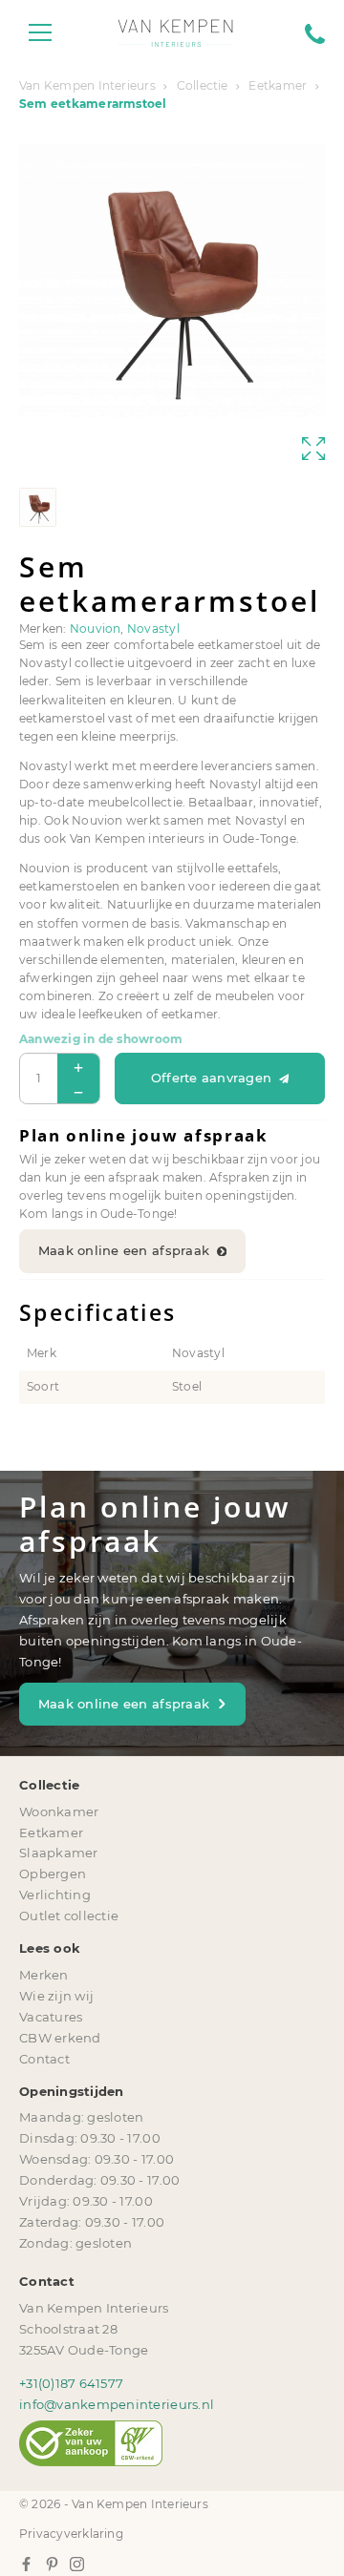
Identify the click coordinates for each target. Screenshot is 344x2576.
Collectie (203, 86)
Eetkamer (278, 86)
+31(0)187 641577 (71, 2383)
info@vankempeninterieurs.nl (117, 2404)
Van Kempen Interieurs (87, 86)
